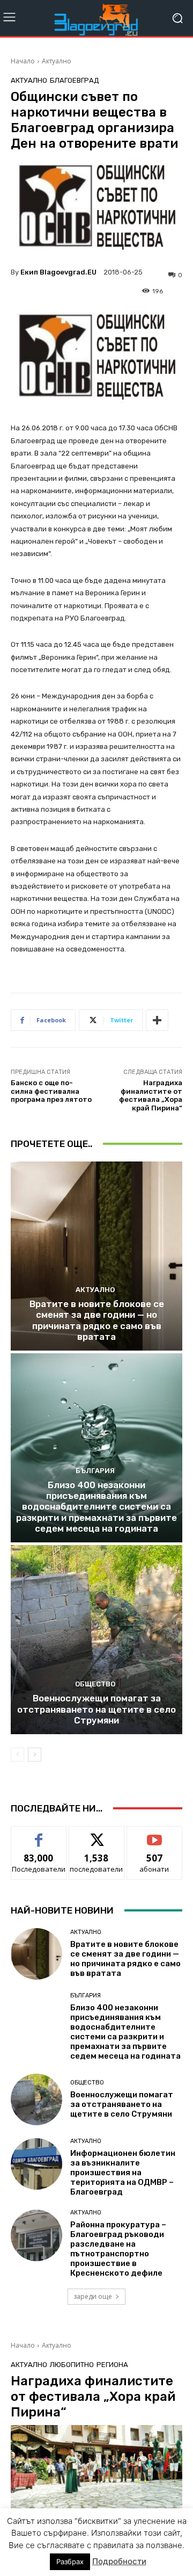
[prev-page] (17, 1755)
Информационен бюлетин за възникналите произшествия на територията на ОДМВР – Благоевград (123, 2173)
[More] (157, 1020)
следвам (96, 1834)
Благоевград (75, 80)
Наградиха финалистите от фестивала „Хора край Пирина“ (151, 1095)
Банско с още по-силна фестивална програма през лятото (51, 1091)
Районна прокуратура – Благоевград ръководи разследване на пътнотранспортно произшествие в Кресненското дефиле (118, 2249)
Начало (23, 61)
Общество (95, 1684)
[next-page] (35, 1755)
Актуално (57, 61)
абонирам (154, 1834)
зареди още (93, 2296)
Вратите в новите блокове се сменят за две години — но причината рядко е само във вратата (97, 1320)
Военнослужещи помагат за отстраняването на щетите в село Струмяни (96, 1709)
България (95, 1471)
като (39, 1834)
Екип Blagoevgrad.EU (58, 272)
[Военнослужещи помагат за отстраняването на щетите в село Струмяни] (96, 1640)
